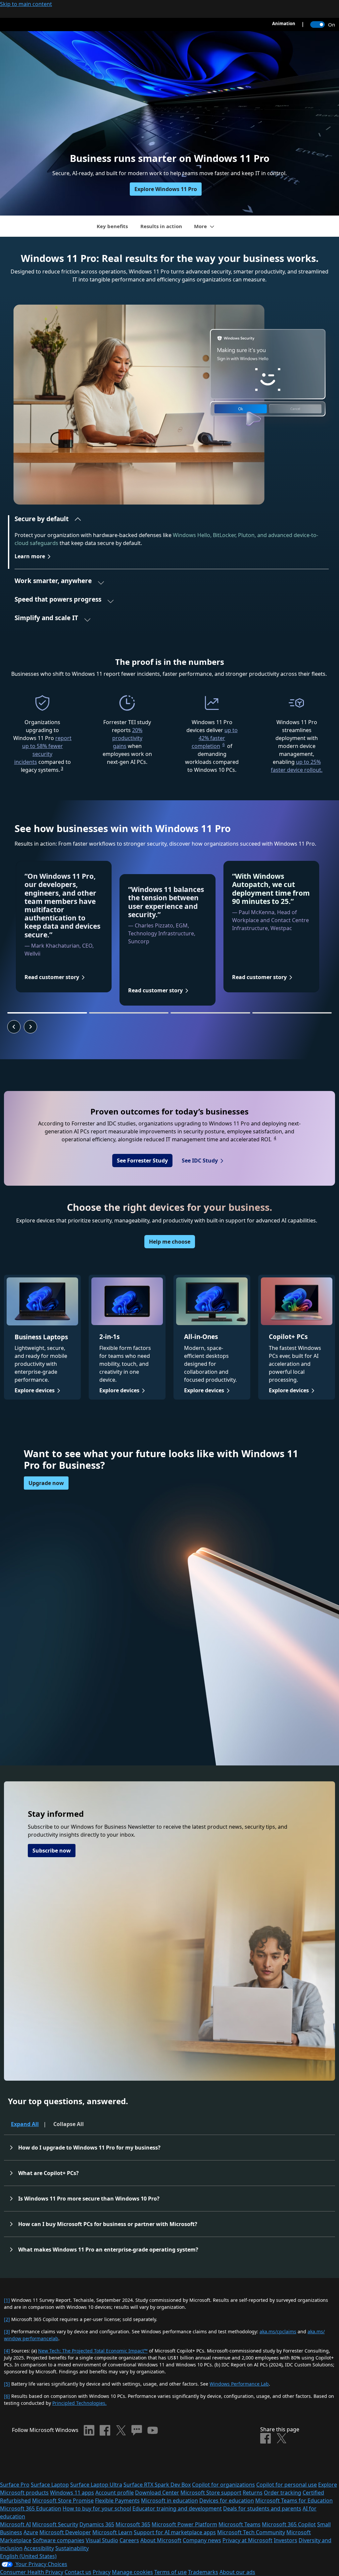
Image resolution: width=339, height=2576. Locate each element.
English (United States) (28, 2556)
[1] (7, 2300)
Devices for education (227, 2501)
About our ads (237, 2572)
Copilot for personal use (287, 2485)
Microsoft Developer (65, 2532)
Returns (253, 2493)
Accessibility (39, 2548)
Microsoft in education (169, 2501)
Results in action (161, 226)
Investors (286, 2540)
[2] (7, 2319)
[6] (7, 2396)
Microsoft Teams (240, 2524)
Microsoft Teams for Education (294, 2501)
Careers (129, 2540)
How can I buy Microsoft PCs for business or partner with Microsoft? (108, 2224)
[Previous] (14, 1027)
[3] (7, 2331)
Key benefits (112, 226)
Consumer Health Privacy (32, 2572)
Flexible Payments (117, 2501)
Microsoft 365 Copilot (289, 2524)
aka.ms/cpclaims (278, 2331)
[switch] (317, 25)
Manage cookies (132, 2572)
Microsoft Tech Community (251, 2532)
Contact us (78, 2572)
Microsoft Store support (211, 2493)
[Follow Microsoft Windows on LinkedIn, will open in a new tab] (89, 2430)
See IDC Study (200, 1161)
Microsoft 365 (133, 2524)
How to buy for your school (97, 2508)
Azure (31, 2532)
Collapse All (69, 2124)
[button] (48, 521)
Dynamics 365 (97, 2524)
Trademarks (203, 2572)
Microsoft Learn (112, 2532)
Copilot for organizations (223, 2485)
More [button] (200, 226)
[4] (7, 2351)
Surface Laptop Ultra (96, 2485)
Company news (202, 2540)
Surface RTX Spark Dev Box (157, 2485)
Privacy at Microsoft (247, 2540)
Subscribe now (52, 1851)
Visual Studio (102, 2540)
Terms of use (170, 2572)
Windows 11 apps (72, 2493)
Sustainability (72, 2548)
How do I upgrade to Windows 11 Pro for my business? (90, 2148)
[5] (7, 2384)
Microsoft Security (55, 2524)
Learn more (30, 556)
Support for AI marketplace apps (175, 2532)
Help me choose (170, 1242)
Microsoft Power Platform (184, 2524)
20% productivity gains (127, 738)
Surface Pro (15, 2485)
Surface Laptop (50, 2485)
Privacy (102, 2572)
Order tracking (283, 2493)
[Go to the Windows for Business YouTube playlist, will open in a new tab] (153, 2430)
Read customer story (52, 977)
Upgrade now (46, 1483)
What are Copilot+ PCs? (49, 2173)
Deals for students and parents (262, 2508)
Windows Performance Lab (239, 2384)
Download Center (157, 2493)
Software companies (59, 2540)
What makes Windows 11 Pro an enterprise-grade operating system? (108, 2250)
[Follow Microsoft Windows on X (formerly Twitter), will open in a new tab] (121, 2430)
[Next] (30, 1027)
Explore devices (35, 1390)
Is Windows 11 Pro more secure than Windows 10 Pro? (89, 2199)
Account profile (115, 2493)
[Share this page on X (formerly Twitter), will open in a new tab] (281, 2438)
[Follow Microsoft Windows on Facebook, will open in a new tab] (105, 2430)
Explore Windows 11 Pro (166, 189)
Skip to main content (26, 4)
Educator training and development (177, 2508)
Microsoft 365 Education (31, 2508)
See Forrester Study (142, 1161)
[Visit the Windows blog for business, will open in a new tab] (137, 2430)
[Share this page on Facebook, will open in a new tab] (266, 2438)
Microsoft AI (15, 2524)
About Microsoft (161, 2540)
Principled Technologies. (79, 2403)
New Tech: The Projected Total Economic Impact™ (93, 2351)
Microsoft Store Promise (63, 2501)
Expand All (25, 2124)
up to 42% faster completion (215, 738)
